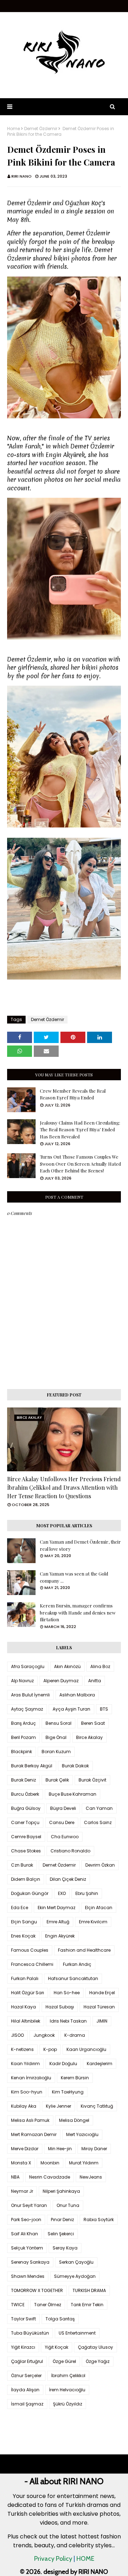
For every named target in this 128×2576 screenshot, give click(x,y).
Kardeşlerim (100, 2064)
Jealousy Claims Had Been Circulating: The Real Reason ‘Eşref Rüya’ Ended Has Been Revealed (80, 1130)
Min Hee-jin (60, 2149)
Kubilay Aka (24, 2106)
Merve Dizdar (25, 2149)
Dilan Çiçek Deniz (68, 1879)
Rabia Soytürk (99, 2220)
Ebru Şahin (87, 1893)
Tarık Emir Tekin (87, 2305)
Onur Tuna (68, 2205)
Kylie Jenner (58, 2106)
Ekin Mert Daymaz (57, 1908)
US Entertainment (77, 2333)
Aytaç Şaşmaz (27, 1709)
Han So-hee (67, 1993)
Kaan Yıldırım (25, 2064)
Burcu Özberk (25, 1794)
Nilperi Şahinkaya (61, 2191)
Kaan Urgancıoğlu (86, 2049)
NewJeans (91, 2177)
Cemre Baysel (26, 1837)
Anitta (95, 1681)
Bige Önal (56, 1737)
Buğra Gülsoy (26, 1808)
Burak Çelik (57, 1780)
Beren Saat (93, 1723)
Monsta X (21, 2163)
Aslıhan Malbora (77, 1695)
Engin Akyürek (60, 1936)
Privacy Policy (53, 2559)
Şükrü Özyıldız (68, 2404)
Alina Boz (100, 1666)
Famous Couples (30, 1950)
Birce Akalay (89, 1737)
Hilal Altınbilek (26, 2021)
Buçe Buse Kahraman (73, 1794)
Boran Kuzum (56, 1752)
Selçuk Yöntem (27, 2248)
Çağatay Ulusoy (95, 2347)
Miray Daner (94, 2149)
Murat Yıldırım (84, 2163)
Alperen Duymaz (61, 1681)
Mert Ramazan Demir (34, 2134)
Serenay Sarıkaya (30, 2262)
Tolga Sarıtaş (60, 2319)
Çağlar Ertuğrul (27, 2361)
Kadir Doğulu (63, 2064)
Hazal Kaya (23, 2007)
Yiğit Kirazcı (23, 2347)
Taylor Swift (23, 2319)
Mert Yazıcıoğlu (82, 2134)
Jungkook (44, 2035)
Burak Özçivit (92, 1780)
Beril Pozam (23, 1737)
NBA (15, 2177)
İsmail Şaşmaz (27, 2404)
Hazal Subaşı (60, 2007)
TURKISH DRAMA (89, 2290)
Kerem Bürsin (75, 2078)
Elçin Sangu (24, 1922)
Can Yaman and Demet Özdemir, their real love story (80, 1545)
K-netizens (22, 2049)
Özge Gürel (64, 2361)
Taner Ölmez (48, 2305)
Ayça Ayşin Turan (71, 1709)
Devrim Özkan (100, 1865)
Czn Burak (22, 1865)
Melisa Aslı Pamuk (30, 2120)
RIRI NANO (22, 176)
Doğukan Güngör (30, 1893)
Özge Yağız (98, 2361)
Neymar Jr (22, 2191)
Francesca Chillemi (32, 1964)
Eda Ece (20, 1908)
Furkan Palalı (25, 1978)
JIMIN (102, 2021)
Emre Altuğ (58, 1922)
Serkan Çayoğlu (76, 2262)
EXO (62, 1893)
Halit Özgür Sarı (28, 1993)
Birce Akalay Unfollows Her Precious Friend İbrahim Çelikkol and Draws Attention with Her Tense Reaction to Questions (64, 1487)
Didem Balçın (26, 1879)
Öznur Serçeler (26, 2376)
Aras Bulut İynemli (30, 1695)
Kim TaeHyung (68, 2092)
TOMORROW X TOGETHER (37, 2290)
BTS (104, 1709)
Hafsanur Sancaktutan (73, 1978)
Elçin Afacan (99, 1908)
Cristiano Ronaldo (70, 1851)
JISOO (17, 2035)
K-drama (75, 2035)
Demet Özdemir (41, 129)
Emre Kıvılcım (93, 1922)
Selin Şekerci (61, 2234)
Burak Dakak (75, 1766)
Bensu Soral (58, 1723)
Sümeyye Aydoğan (75, 2276)
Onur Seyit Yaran (29, 2205)
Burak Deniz (23, 1780)
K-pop (50, 2049)
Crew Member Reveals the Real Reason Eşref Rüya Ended (73, 1094)
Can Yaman (99, 1808)
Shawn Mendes (28, 2276)
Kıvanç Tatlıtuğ (97, 2106)
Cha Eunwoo (65, 1837)
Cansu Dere (62, 1822)
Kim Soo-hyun (27, 2092)
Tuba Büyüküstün (30, 2333)
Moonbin (50, 2163)
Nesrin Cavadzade (50, 2177)
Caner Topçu (25, 1822)
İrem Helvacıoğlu (67, 2390)
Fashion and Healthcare (84, 1950)
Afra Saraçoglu (28, 1666)
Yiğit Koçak (57, 2347)
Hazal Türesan (99, 2007)
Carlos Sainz (98, 1822)
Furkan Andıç (77, 1964)
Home (14, 129)
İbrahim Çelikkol (68, 2376)
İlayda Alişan (25, 2390)
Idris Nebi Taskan (68, 2021)
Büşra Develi (63, 1808)
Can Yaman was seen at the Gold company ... (74, 1577)
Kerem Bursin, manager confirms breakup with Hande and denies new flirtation (78, 1612)
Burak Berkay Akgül (32, 1766)
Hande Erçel (102, 1993)
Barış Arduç (23, 1723)
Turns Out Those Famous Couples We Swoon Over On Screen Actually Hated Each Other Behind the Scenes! (80, 1164)
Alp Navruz (22, 1681)
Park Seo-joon (26, 2220)
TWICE (18, 2305)
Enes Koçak (23, 1936)
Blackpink (22, 1752)
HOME (85, 2559)
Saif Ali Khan (25, 2234)
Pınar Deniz (62, 2220)
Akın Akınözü (67, 1666)
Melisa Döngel (74, 2120)
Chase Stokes (26, 1851)
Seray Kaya (65, 2248)
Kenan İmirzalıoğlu (31, 2078)
